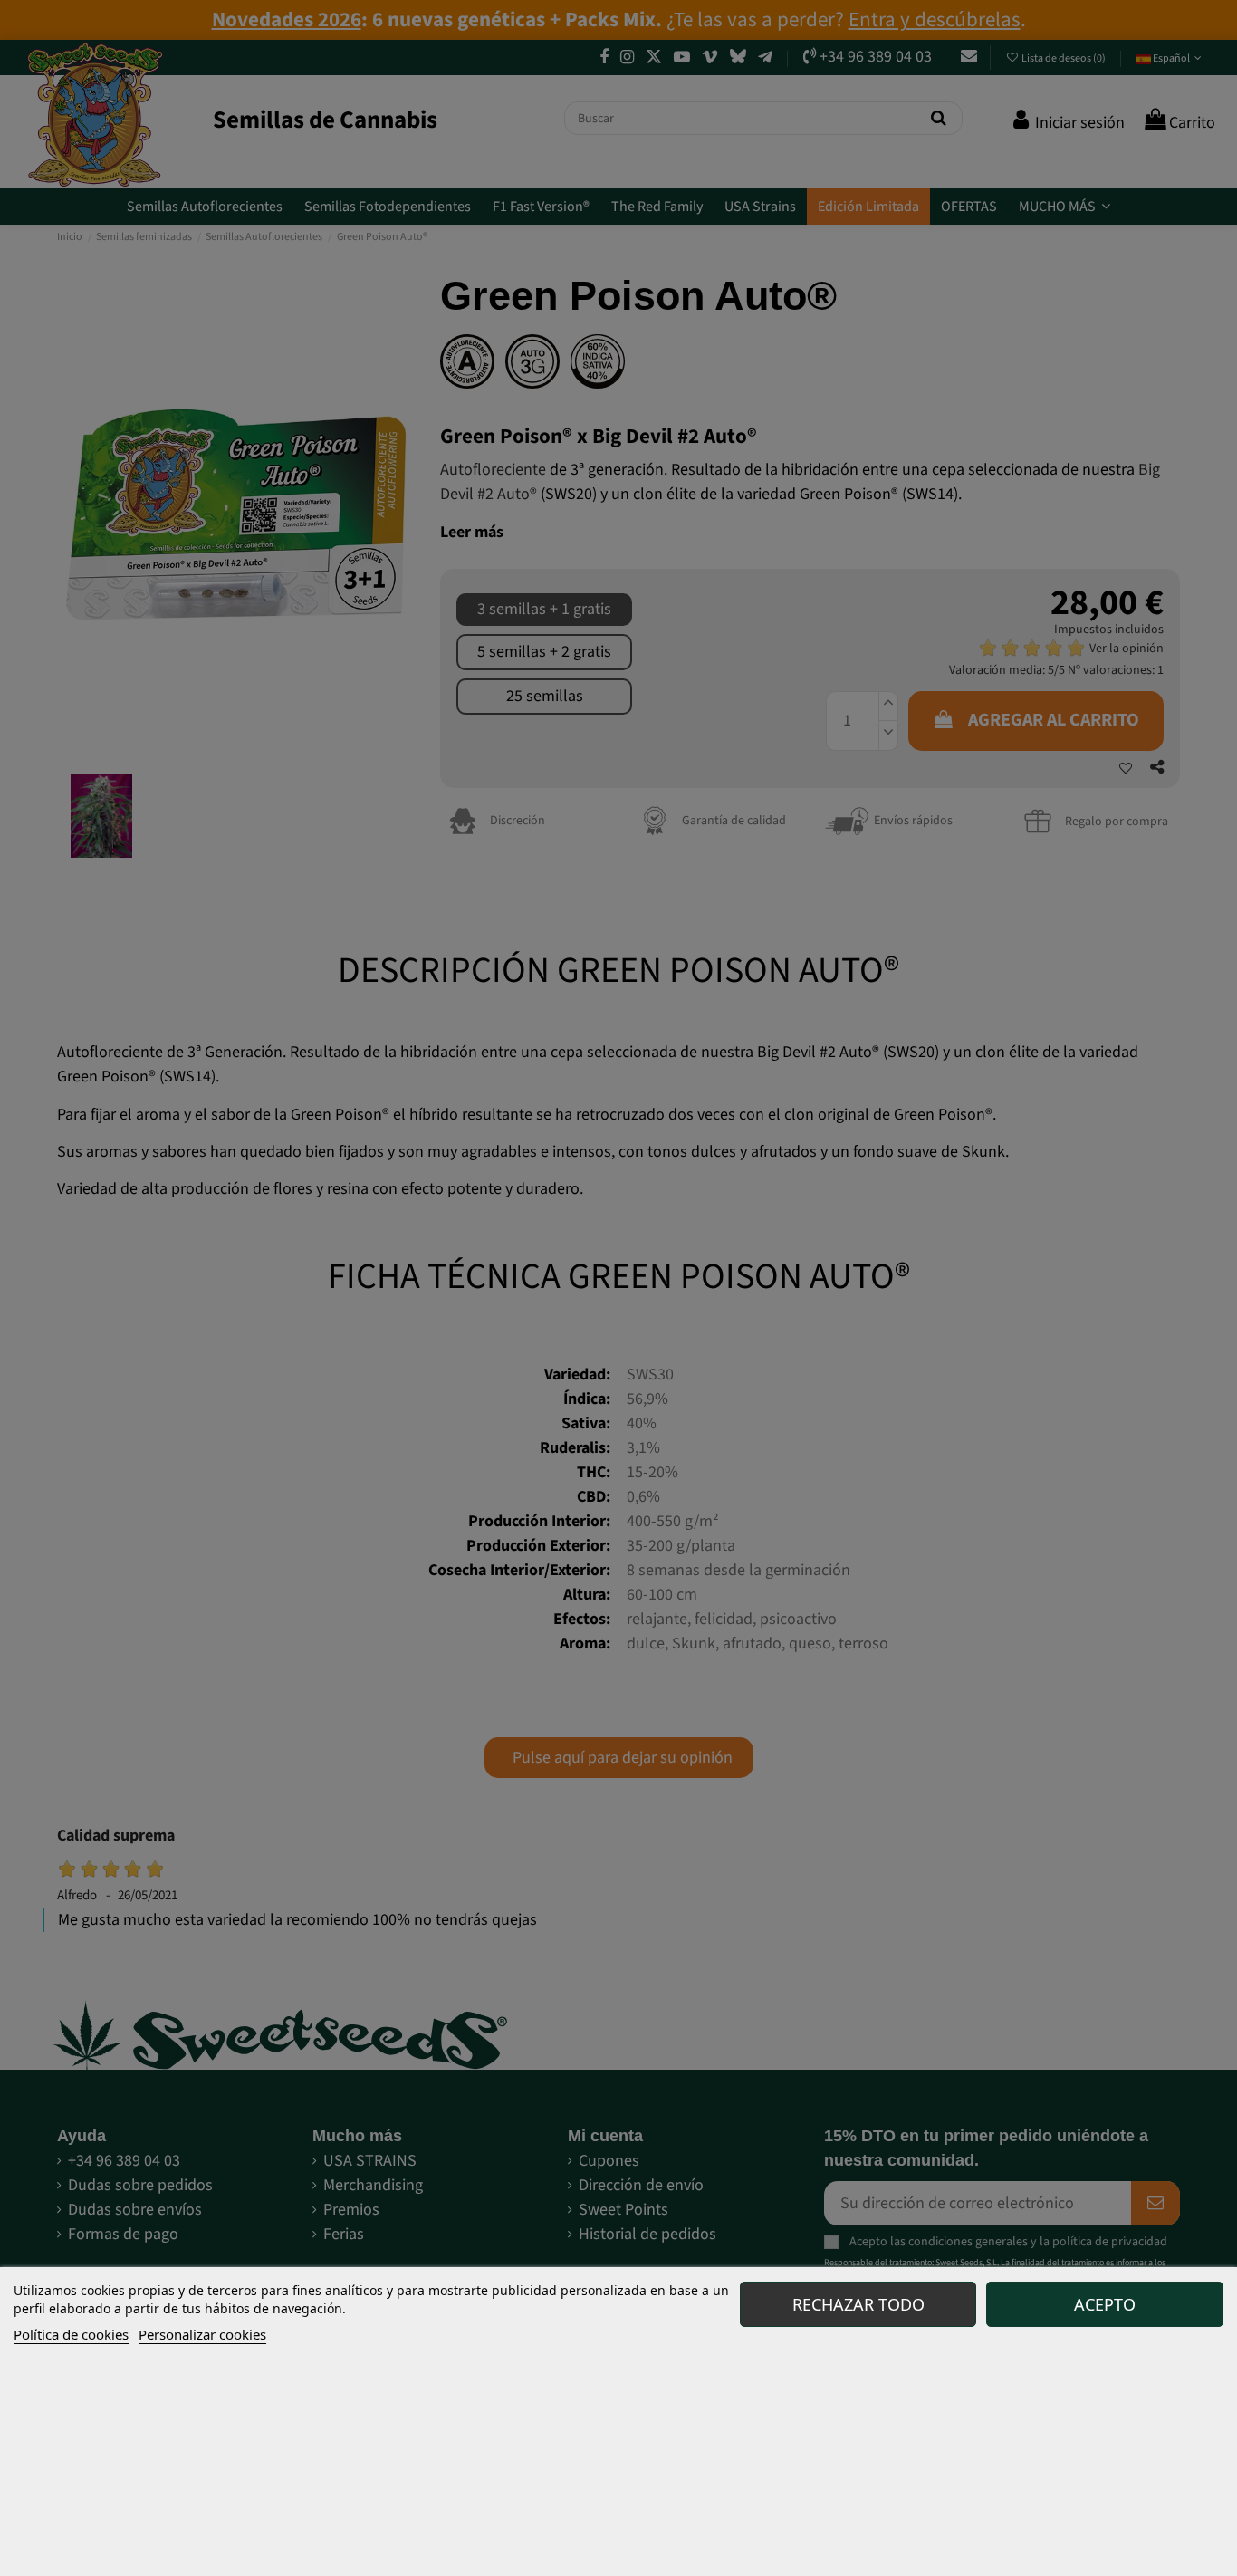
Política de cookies (71, 2334)
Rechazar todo (858, 2304)
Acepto (1105, 2304)
